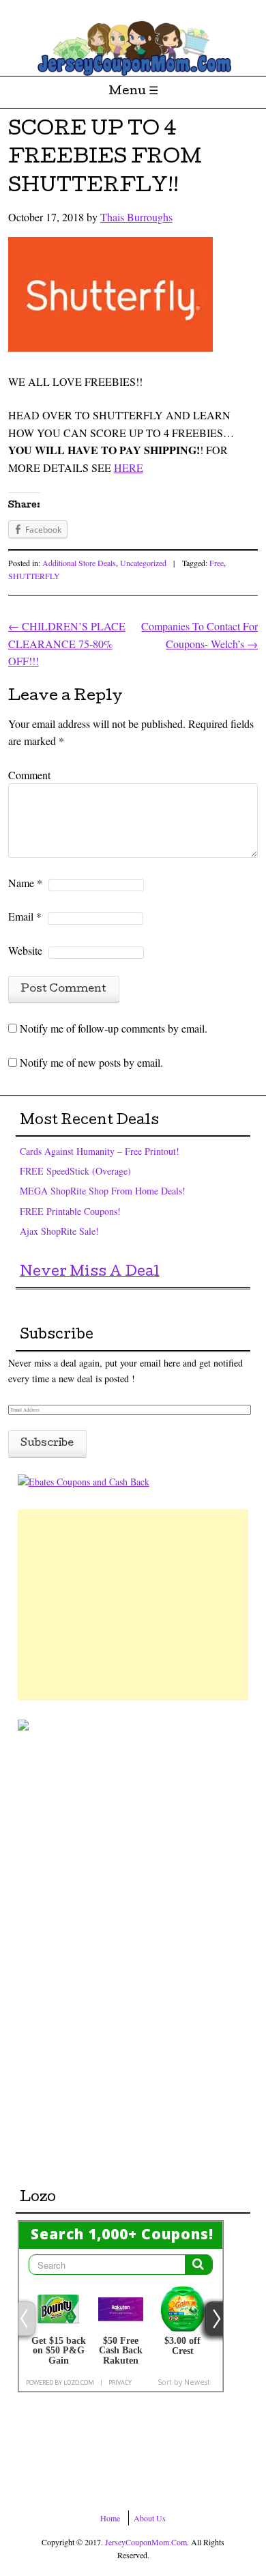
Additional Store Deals (79, 563)
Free (217, 563)
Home (110, 2518)
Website (25, 950)
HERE (129, 467)
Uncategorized (143, 563)
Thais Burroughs (136, 217)
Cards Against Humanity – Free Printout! (100, 1151)
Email (25, 916)
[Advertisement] (133, 1605)
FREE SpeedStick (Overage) (75, 1171)
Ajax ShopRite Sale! (59, 1231)
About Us (150, 2518)
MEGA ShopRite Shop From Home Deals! (103, 1191)
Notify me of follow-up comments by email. (114, 1028)
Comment (29, 775)
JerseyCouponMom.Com (146, 2542)
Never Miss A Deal (90, 1273)
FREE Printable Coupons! (70, 1211)
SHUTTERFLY (34, 576)
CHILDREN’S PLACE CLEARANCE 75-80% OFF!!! (67, 643)
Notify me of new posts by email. (91, 1062)
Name (25, 883)
